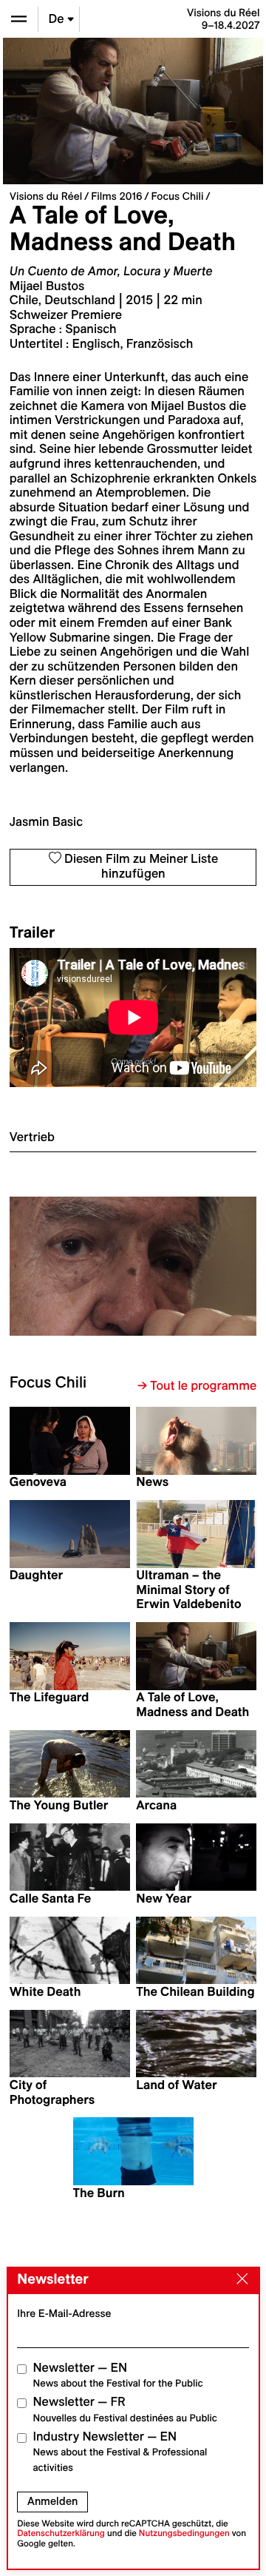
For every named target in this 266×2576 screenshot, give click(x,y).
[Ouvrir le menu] (19, 19)
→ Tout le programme (197, 1386)
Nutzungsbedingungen (184, 2533)
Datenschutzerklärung (61, 2533)
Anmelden (52, 2501)
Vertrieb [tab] (32, 1137)
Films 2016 (116, 196)
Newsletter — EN (118, 2375)
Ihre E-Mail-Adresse (64, 2313)
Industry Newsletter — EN (120, 2452)
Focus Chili (178, 196)
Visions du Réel (46, 196)
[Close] (239, 2280)
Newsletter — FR (125, 2409)
